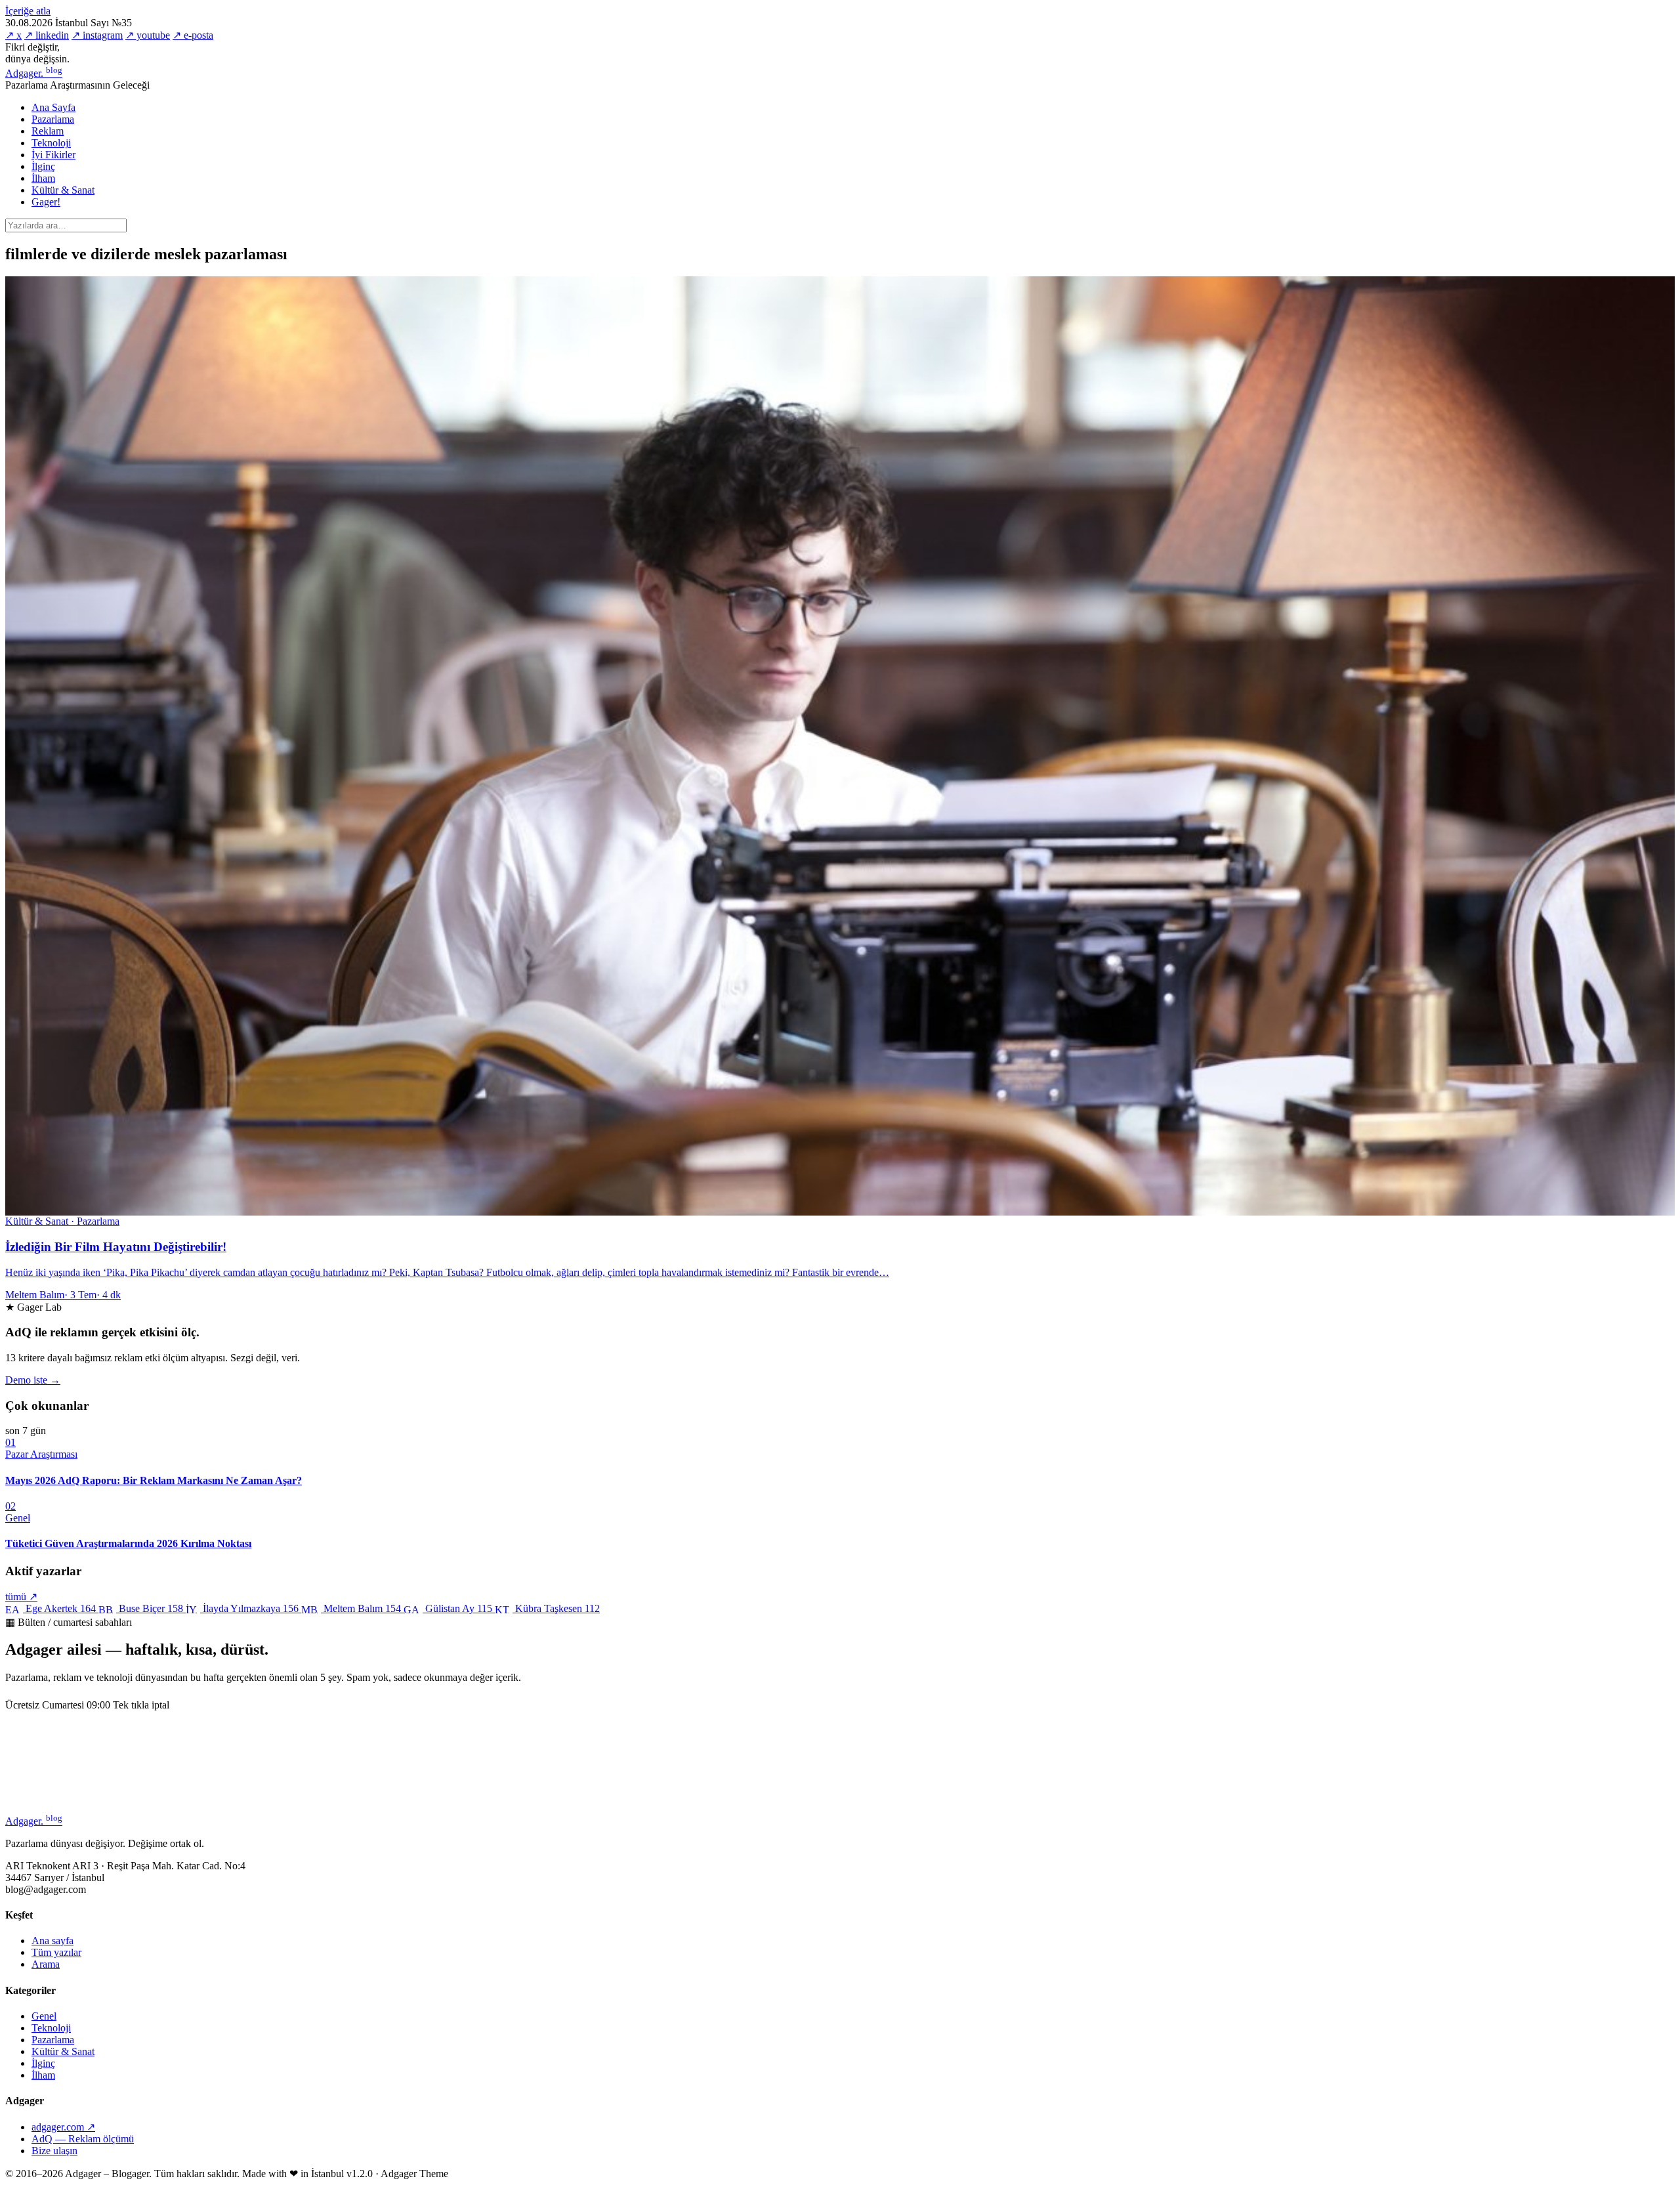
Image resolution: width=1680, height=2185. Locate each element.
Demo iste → (33, 1380)
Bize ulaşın (54, 2151)
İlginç (43, 166)
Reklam (48, 131)
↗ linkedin (47, 35)
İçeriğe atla (28, 11)
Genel (44, 2016)
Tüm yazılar (56, 1952)
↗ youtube (148, 35)
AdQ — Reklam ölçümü (83, 2139)
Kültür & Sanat (63, 190)
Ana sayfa (52, 1941)
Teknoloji (51, 143)
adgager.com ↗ (63, 2127)
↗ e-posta (193, 35)
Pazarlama (53, 119)
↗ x (13, 35)
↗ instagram (97, 35)
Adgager (34, 73)
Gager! (46, 202)
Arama (46, 1964)
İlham (43, 178)
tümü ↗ (21, 1597)
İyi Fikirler (53, 155)
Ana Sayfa (53, 107)
